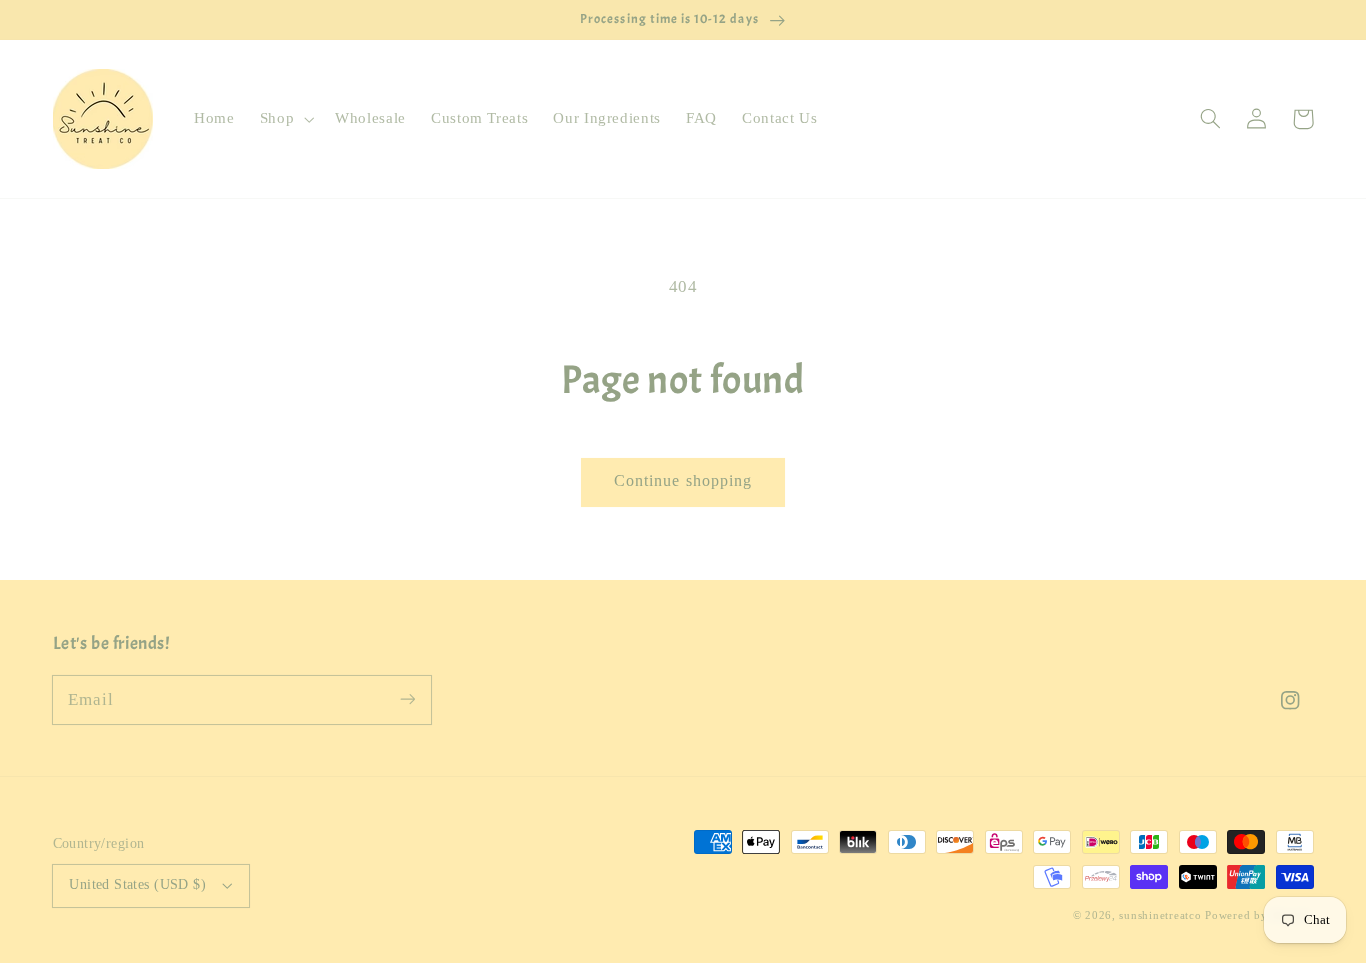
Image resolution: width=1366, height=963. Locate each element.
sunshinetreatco (1160, 915)
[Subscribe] (407, 699)
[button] (284, 119)
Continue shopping (683, 480)
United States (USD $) (137, 884)
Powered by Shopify (1259, 915)
